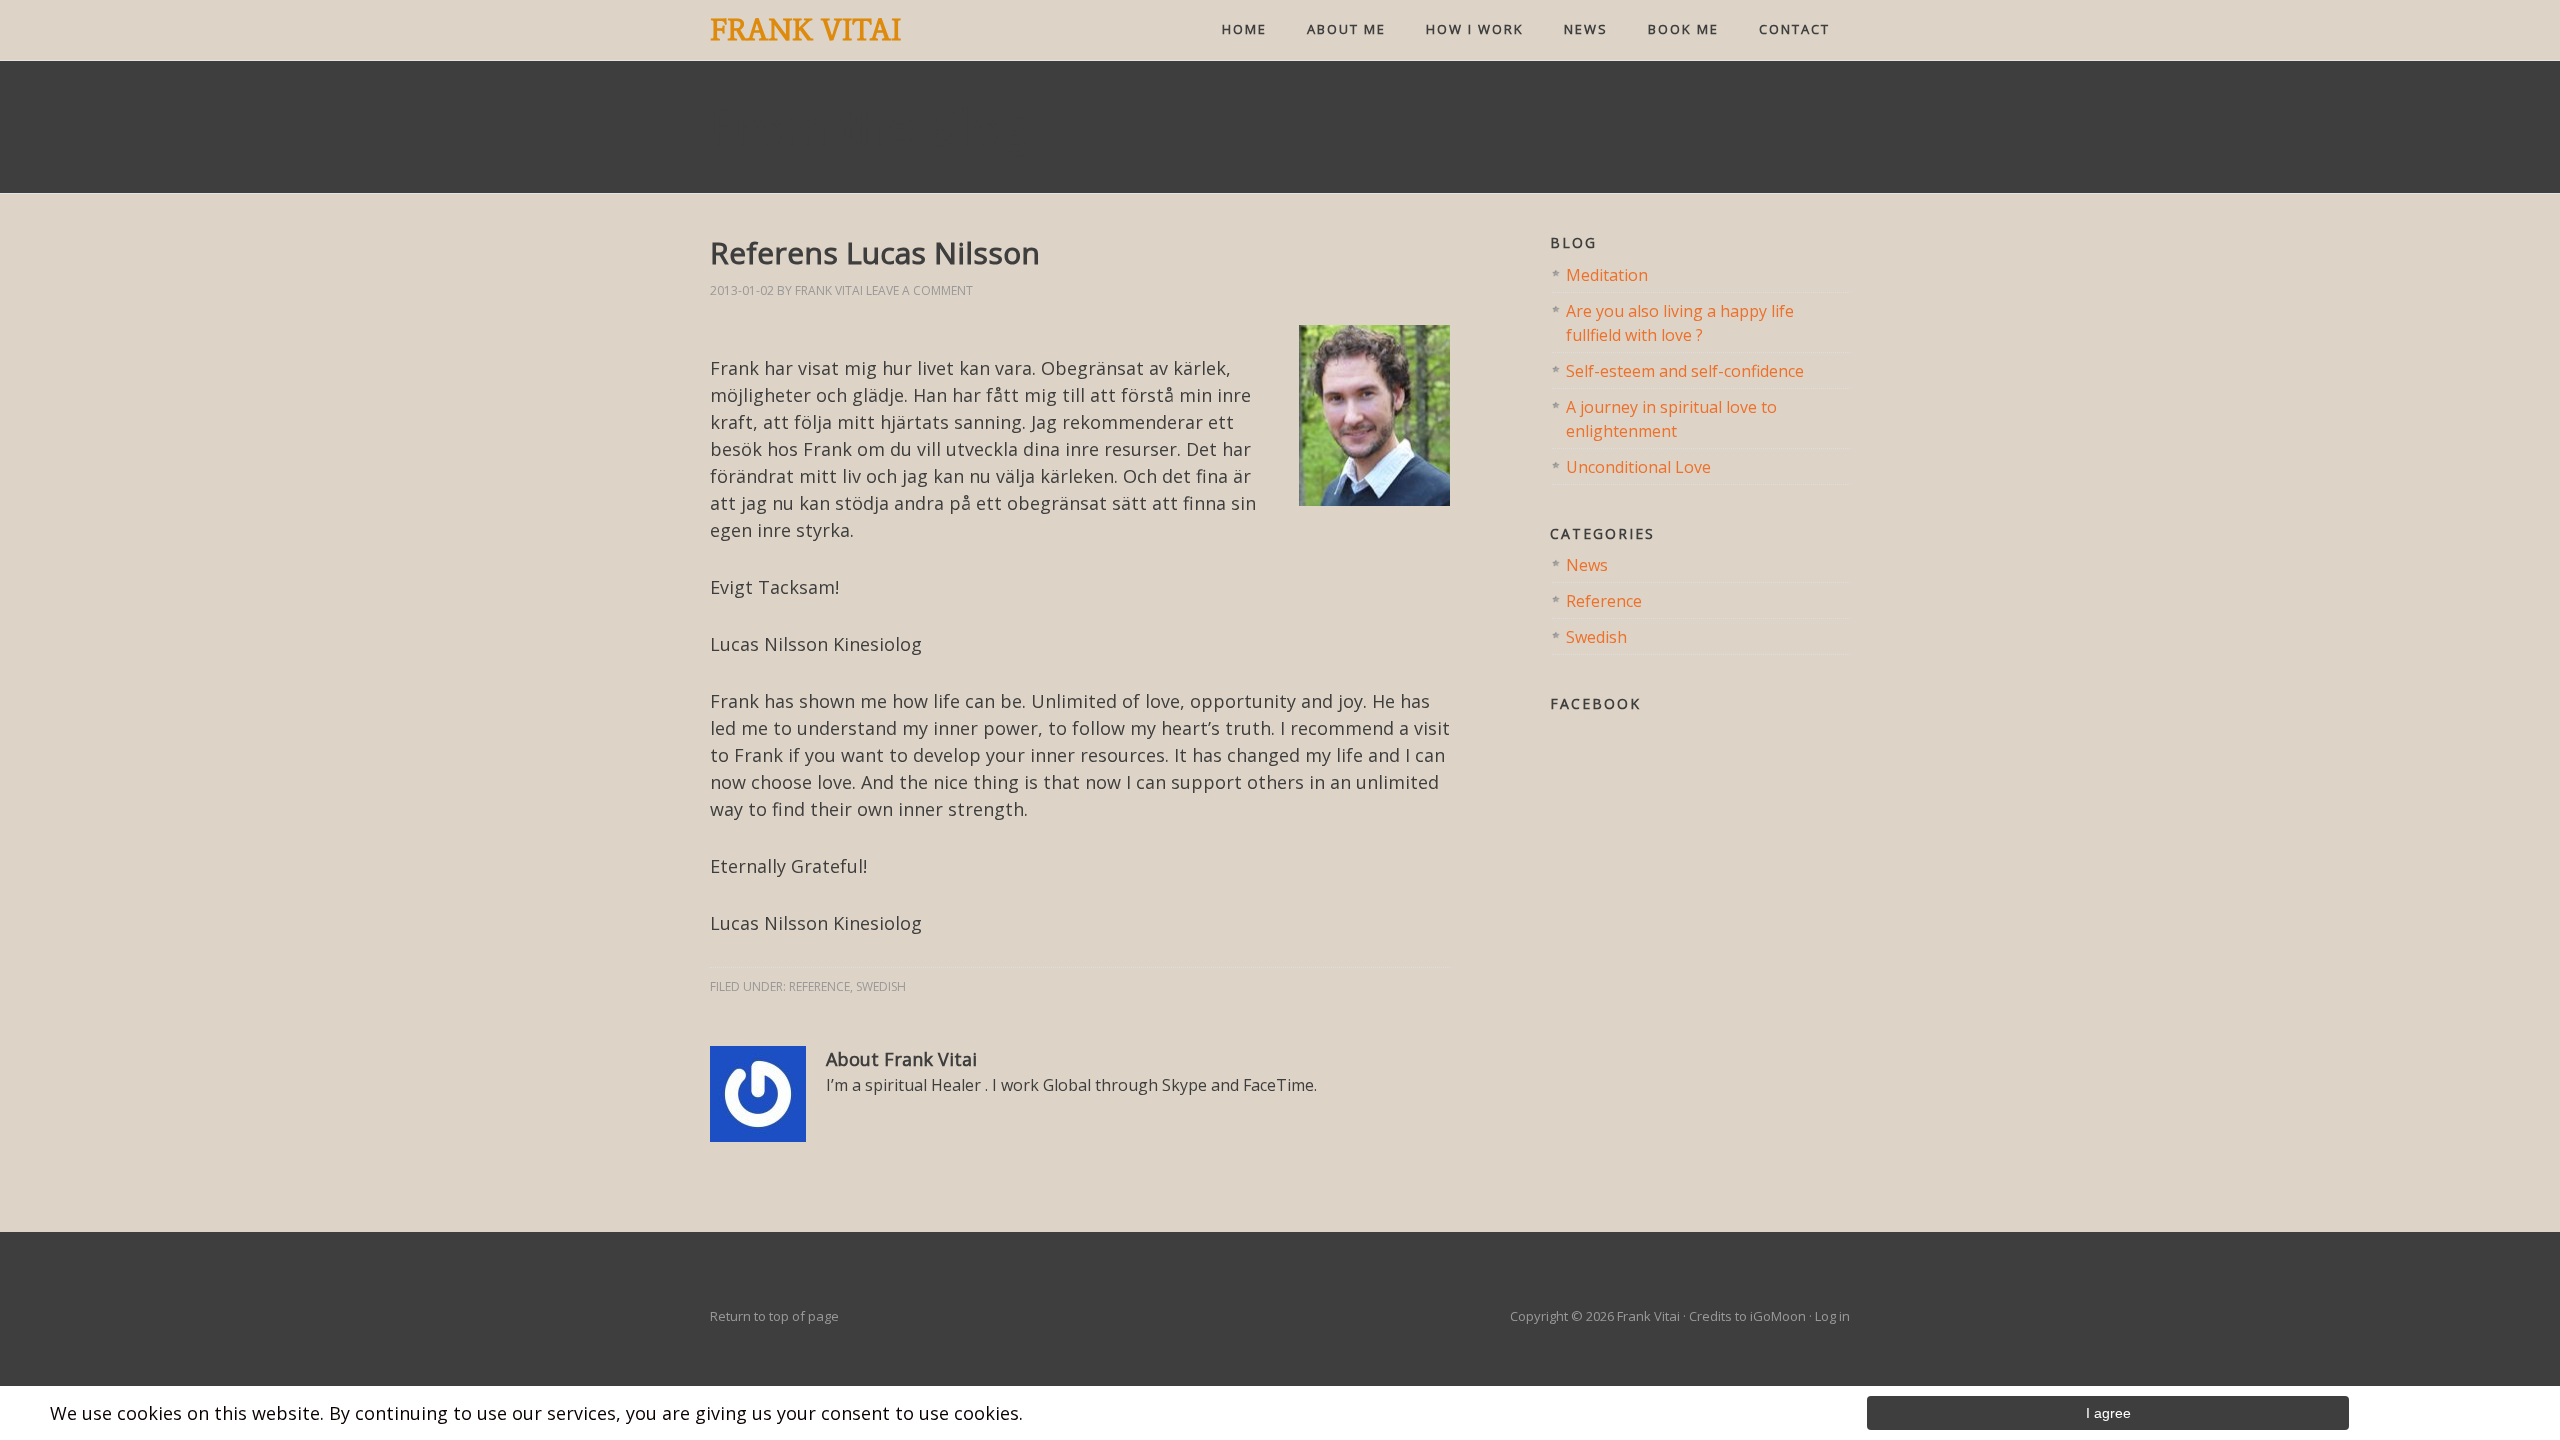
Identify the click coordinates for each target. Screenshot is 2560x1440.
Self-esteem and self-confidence (1685, 371)
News (1587, 565)
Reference (819, 986)
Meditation (1607, 275)
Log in (1832, 1316)
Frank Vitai (805, 29)
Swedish (881, 986)
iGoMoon (1778, 1316)
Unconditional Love (1638, 467)
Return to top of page (774, 1316)
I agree (2108, 1413)
